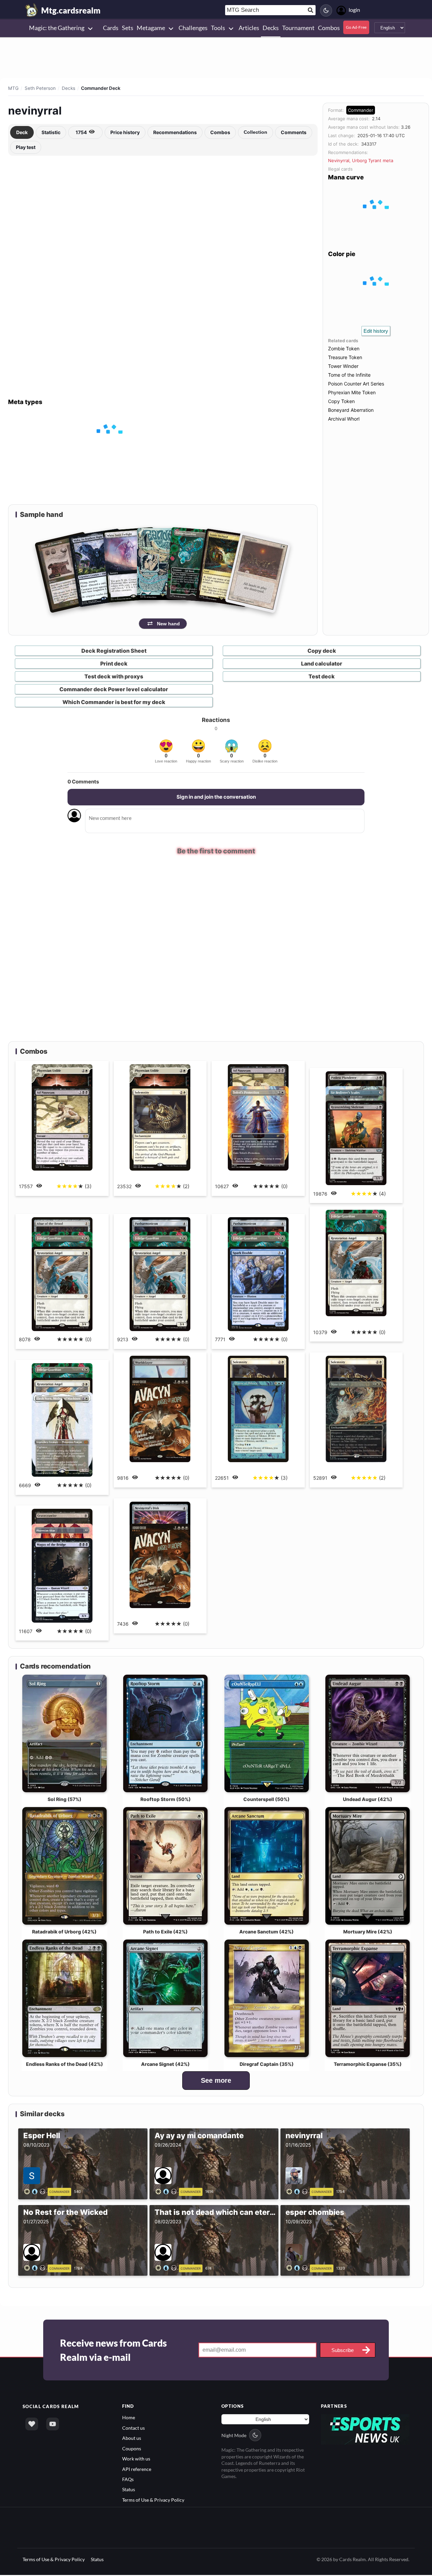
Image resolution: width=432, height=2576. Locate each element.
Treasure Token (345, 357)
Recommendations (175, 132)
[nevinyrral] (298, 2191)
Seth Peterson (40, 88)
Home (129, 2418)
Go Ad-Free (356, 27)
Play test (26, 147)
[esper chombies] (298, 2268)
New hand (168, 624)
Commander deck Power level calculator (114, 689)
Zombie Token (344, 348)
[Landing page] (32, 10)
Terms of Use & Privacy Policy (153, 2500)
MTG (13, 88)
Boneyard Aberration (351, 410)
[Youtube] (53, 2424)
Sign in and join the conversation (216, 797)
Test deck (322, 676)
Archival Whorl (344, 419)
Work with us (136, 2459)
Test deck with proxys (114, 676)
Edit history (376, 331)
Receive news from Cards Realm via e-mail (113, 2350)
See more (216, 2081)
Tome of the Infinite (349, 375)
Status (129, 2490)
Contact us (133, 2428)
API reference (137, 2469)
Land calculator (322, 664)
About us (132, 2438)
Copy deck (322, 651)
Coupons (132, 2448)
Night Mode (234, 2435)
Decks (69, 88)
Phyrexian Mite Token (352, 392)
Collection (255, 132)
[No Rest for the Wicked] (36, 2268)
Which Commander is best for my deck (114, 702)
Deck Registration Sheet (114, 651)
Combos (220, 132)
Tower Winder (343, 366)
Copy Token (341, 401)
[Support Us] (32, 2424)
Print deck (114, 664)
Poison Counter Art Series (356, 384)
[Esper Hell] (36, 2191)
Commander (361, 110)
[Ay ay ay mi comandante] (167, 2191)
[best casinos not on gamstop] (365, 2429)
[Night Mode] (326, 10)
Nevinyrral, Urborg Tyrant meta (361, 160)
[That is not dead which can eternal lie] (167, 2268)
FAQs (128, 2479)
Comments (294, 132)
